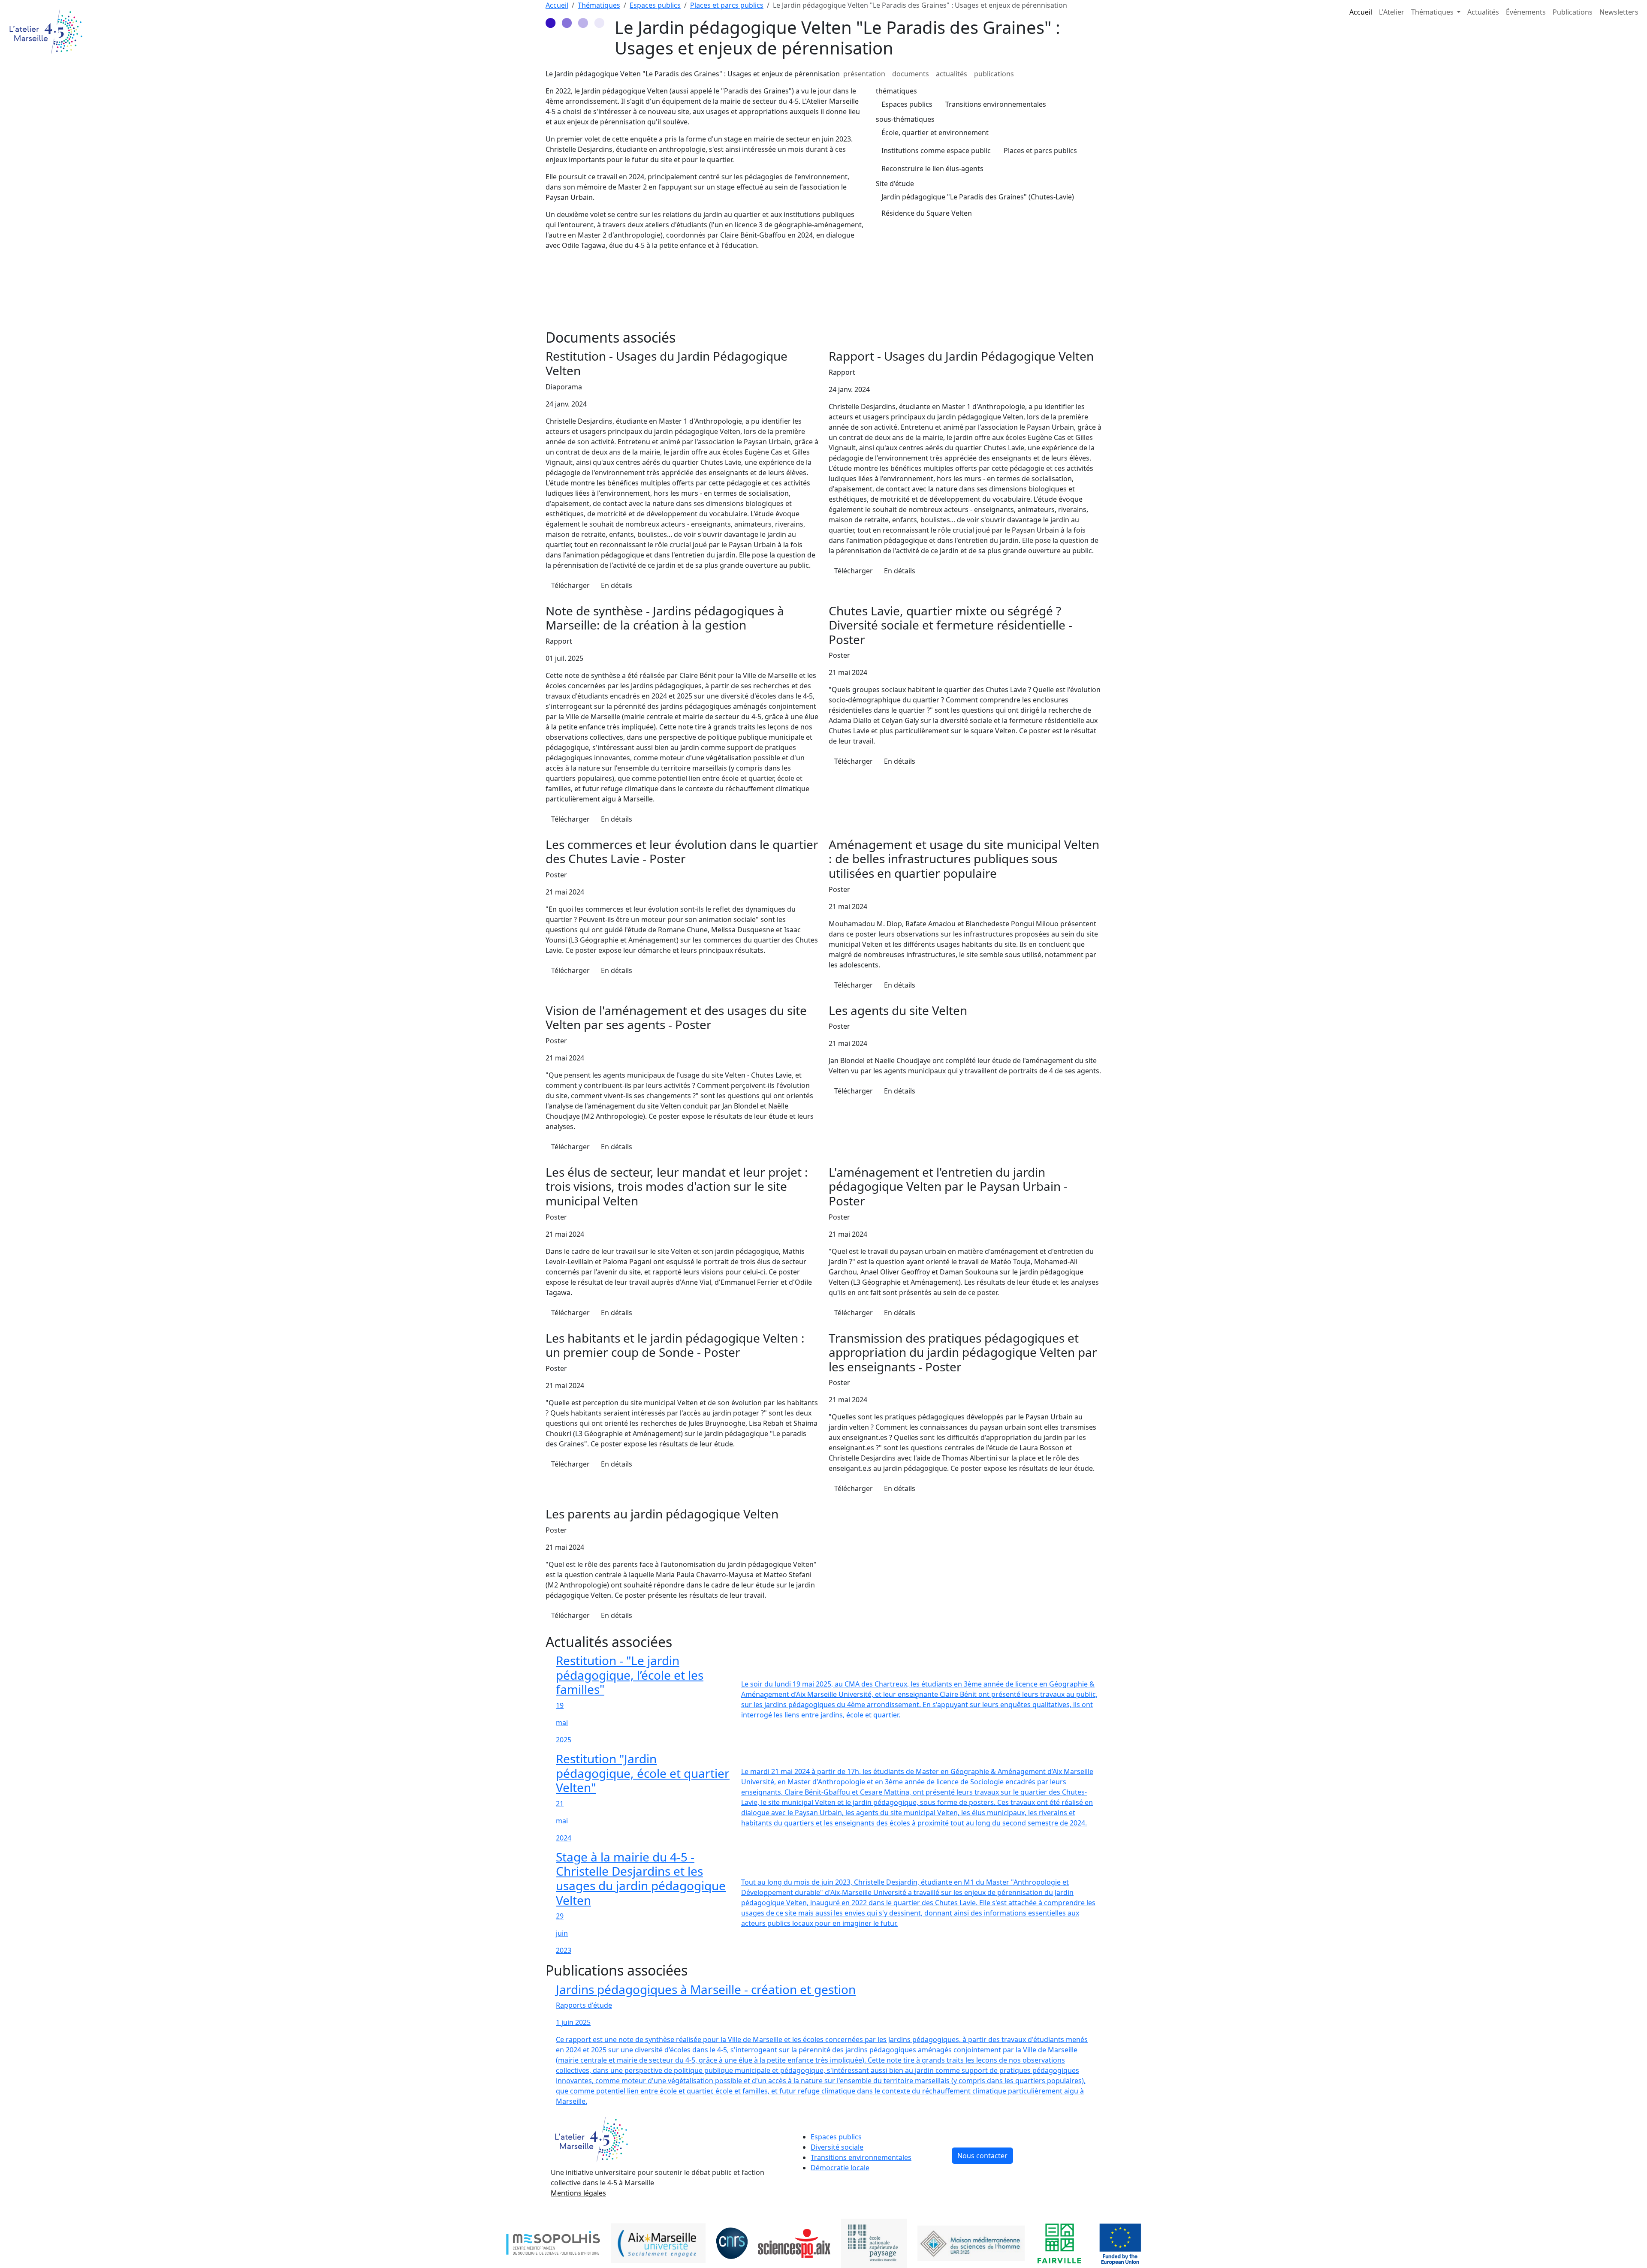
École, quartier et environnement (935, 133)
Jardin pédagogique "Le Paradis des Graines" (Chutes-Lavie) (978, 197)
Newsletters (1619, 12)
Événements (1526, 12)
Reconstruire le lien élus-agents (932, 169)
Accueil (1361, 12)
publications (994, 74)
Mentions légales (578, 2193)
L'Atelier (1392, 12)
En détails (617, 585)
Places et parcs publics (1040, 151)
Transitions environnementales (996, 104)
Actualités (1483, 12)
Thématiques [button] (1433, 12)
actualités (952, 74)
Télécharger (570, 585)
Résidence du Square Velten (927, 213)
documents (911, 74)
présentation (864, 74)
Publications (1573, 12)
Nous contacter (982, 2156)
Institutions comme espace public (936, 151)
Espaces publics (907, 104)
